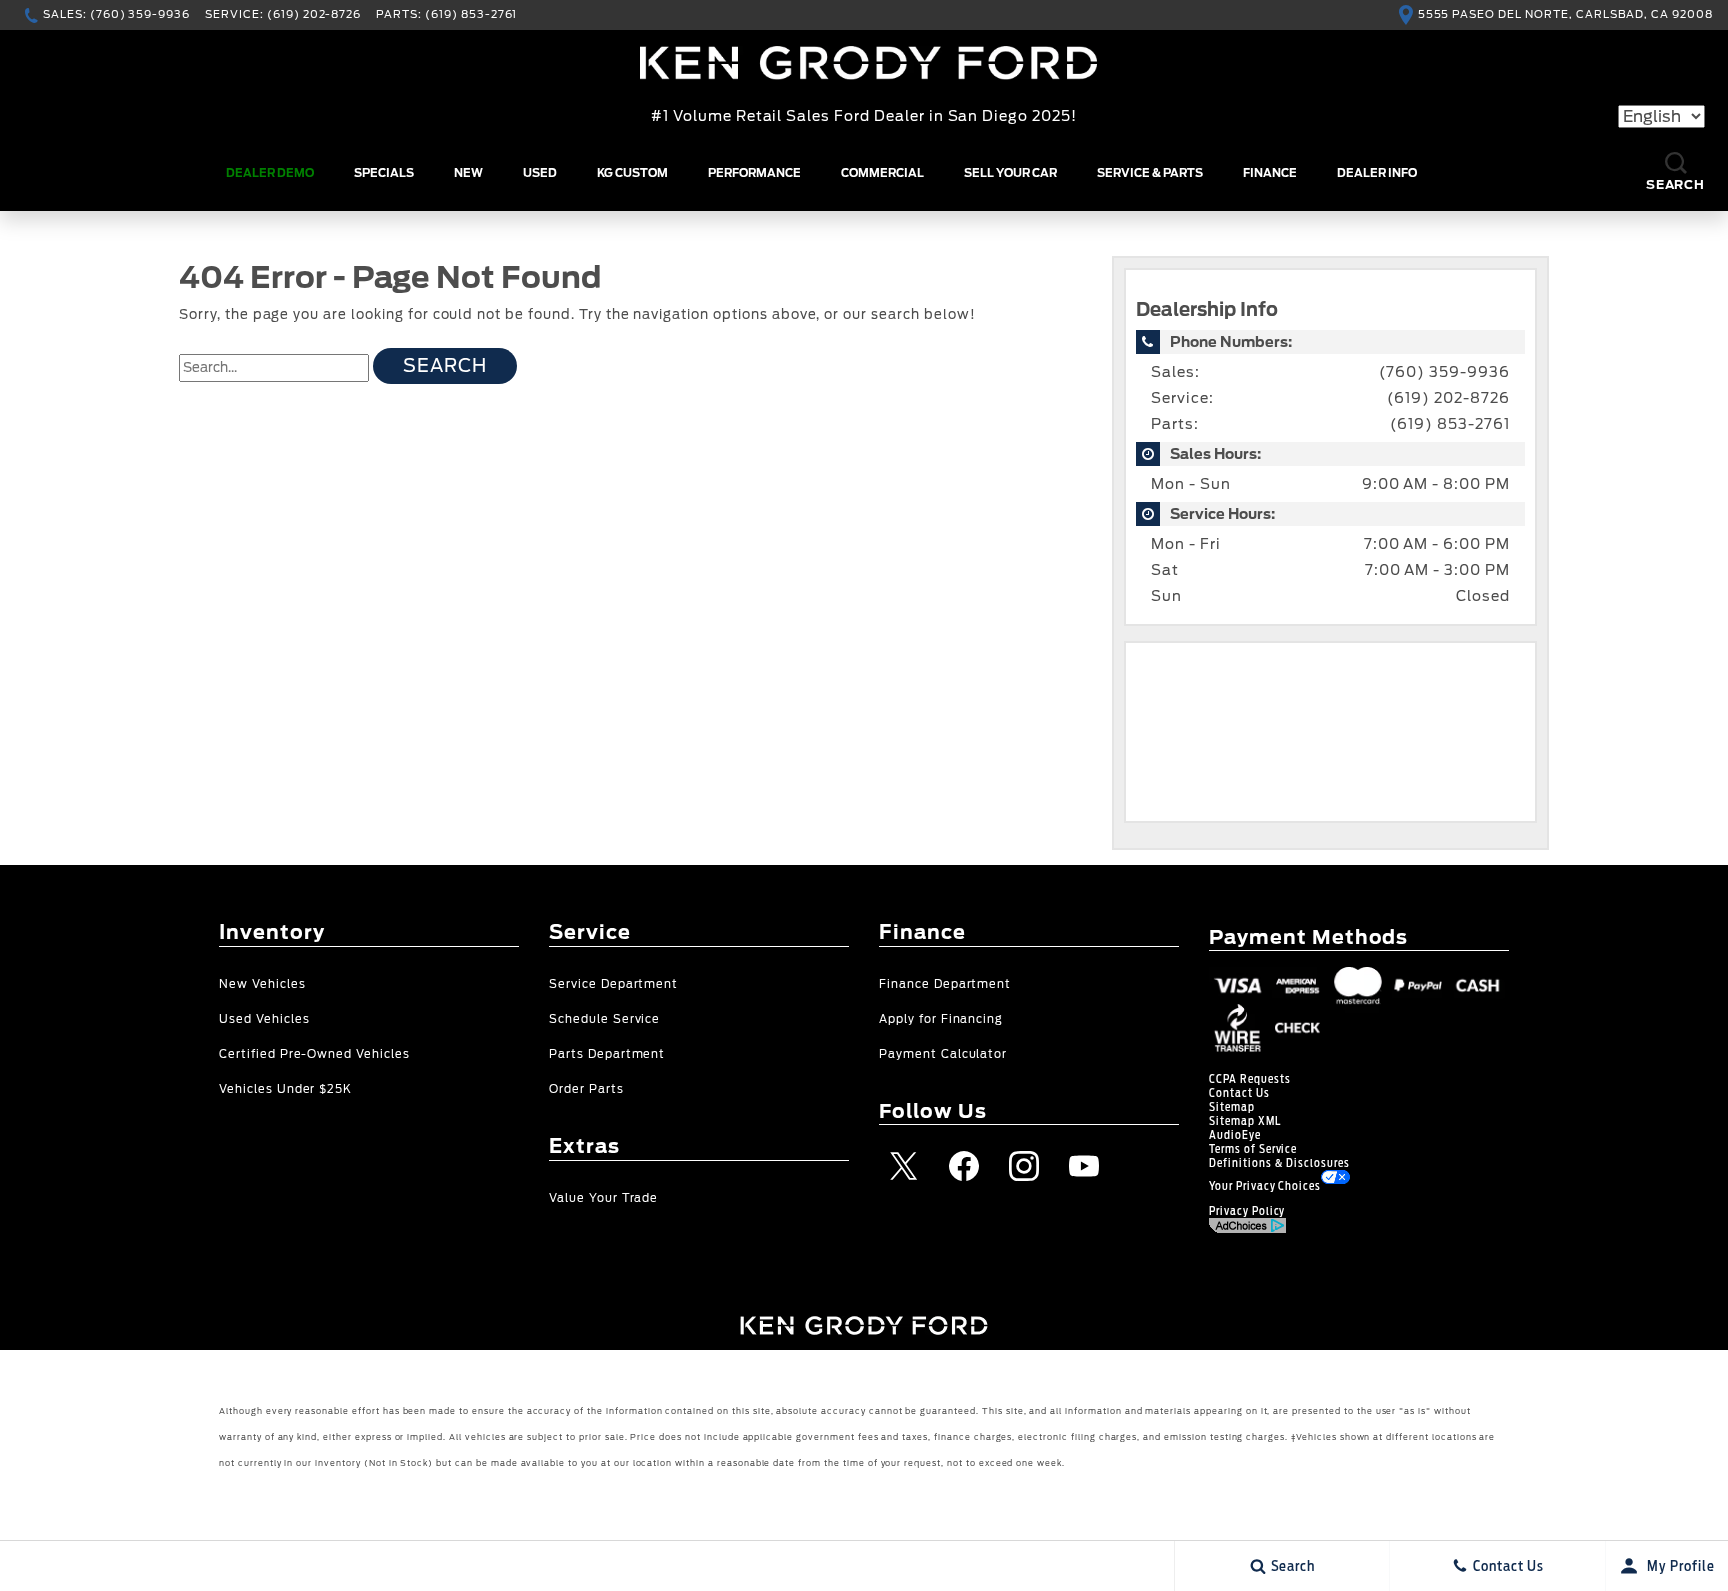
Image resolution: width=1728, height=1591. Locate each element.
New (468, 173)
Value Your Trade (603, 1198)
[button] (1675, 173)
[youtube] (1084, 1166)
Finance (1270, 173)
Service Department (613, 984)
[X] (904, 1166)
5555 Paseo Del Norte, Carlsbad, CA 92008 (1565, 14)
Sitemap (1232, 1107)
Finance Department (945, 984)
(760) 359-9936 (1444, 372)
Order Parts (586, 1089)
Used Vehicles (264, 1019)
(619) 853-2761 (1450, 424)
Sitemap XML (1245, 1121)
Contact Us (1239, 1093)
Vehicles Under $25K (285, 1089)
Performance (754, 173)
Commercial (882, 173)
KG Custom (632, 173)
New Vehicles (262, 984)
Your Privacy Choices (1265, 1186)
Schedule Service (604, 1019)
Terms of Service (1253, 1149)
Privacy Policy (1247, 1211)
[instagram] (1024, 1166)
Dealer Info (1377, 173)
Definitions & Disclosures (1279, 1163)
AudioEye (1235, 1135)
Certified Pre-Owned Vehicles (314, 1054)
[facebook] (964, 1166)
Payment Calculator (943, 1054)
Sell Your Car (1010, 173)
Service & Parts (1150, 173)
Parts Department (607, 1054)
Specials (384, 173)
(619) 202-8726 (1448, 398)
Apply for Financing (941, 1019)
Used (540, 173)
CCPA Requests (1249, 1079)
